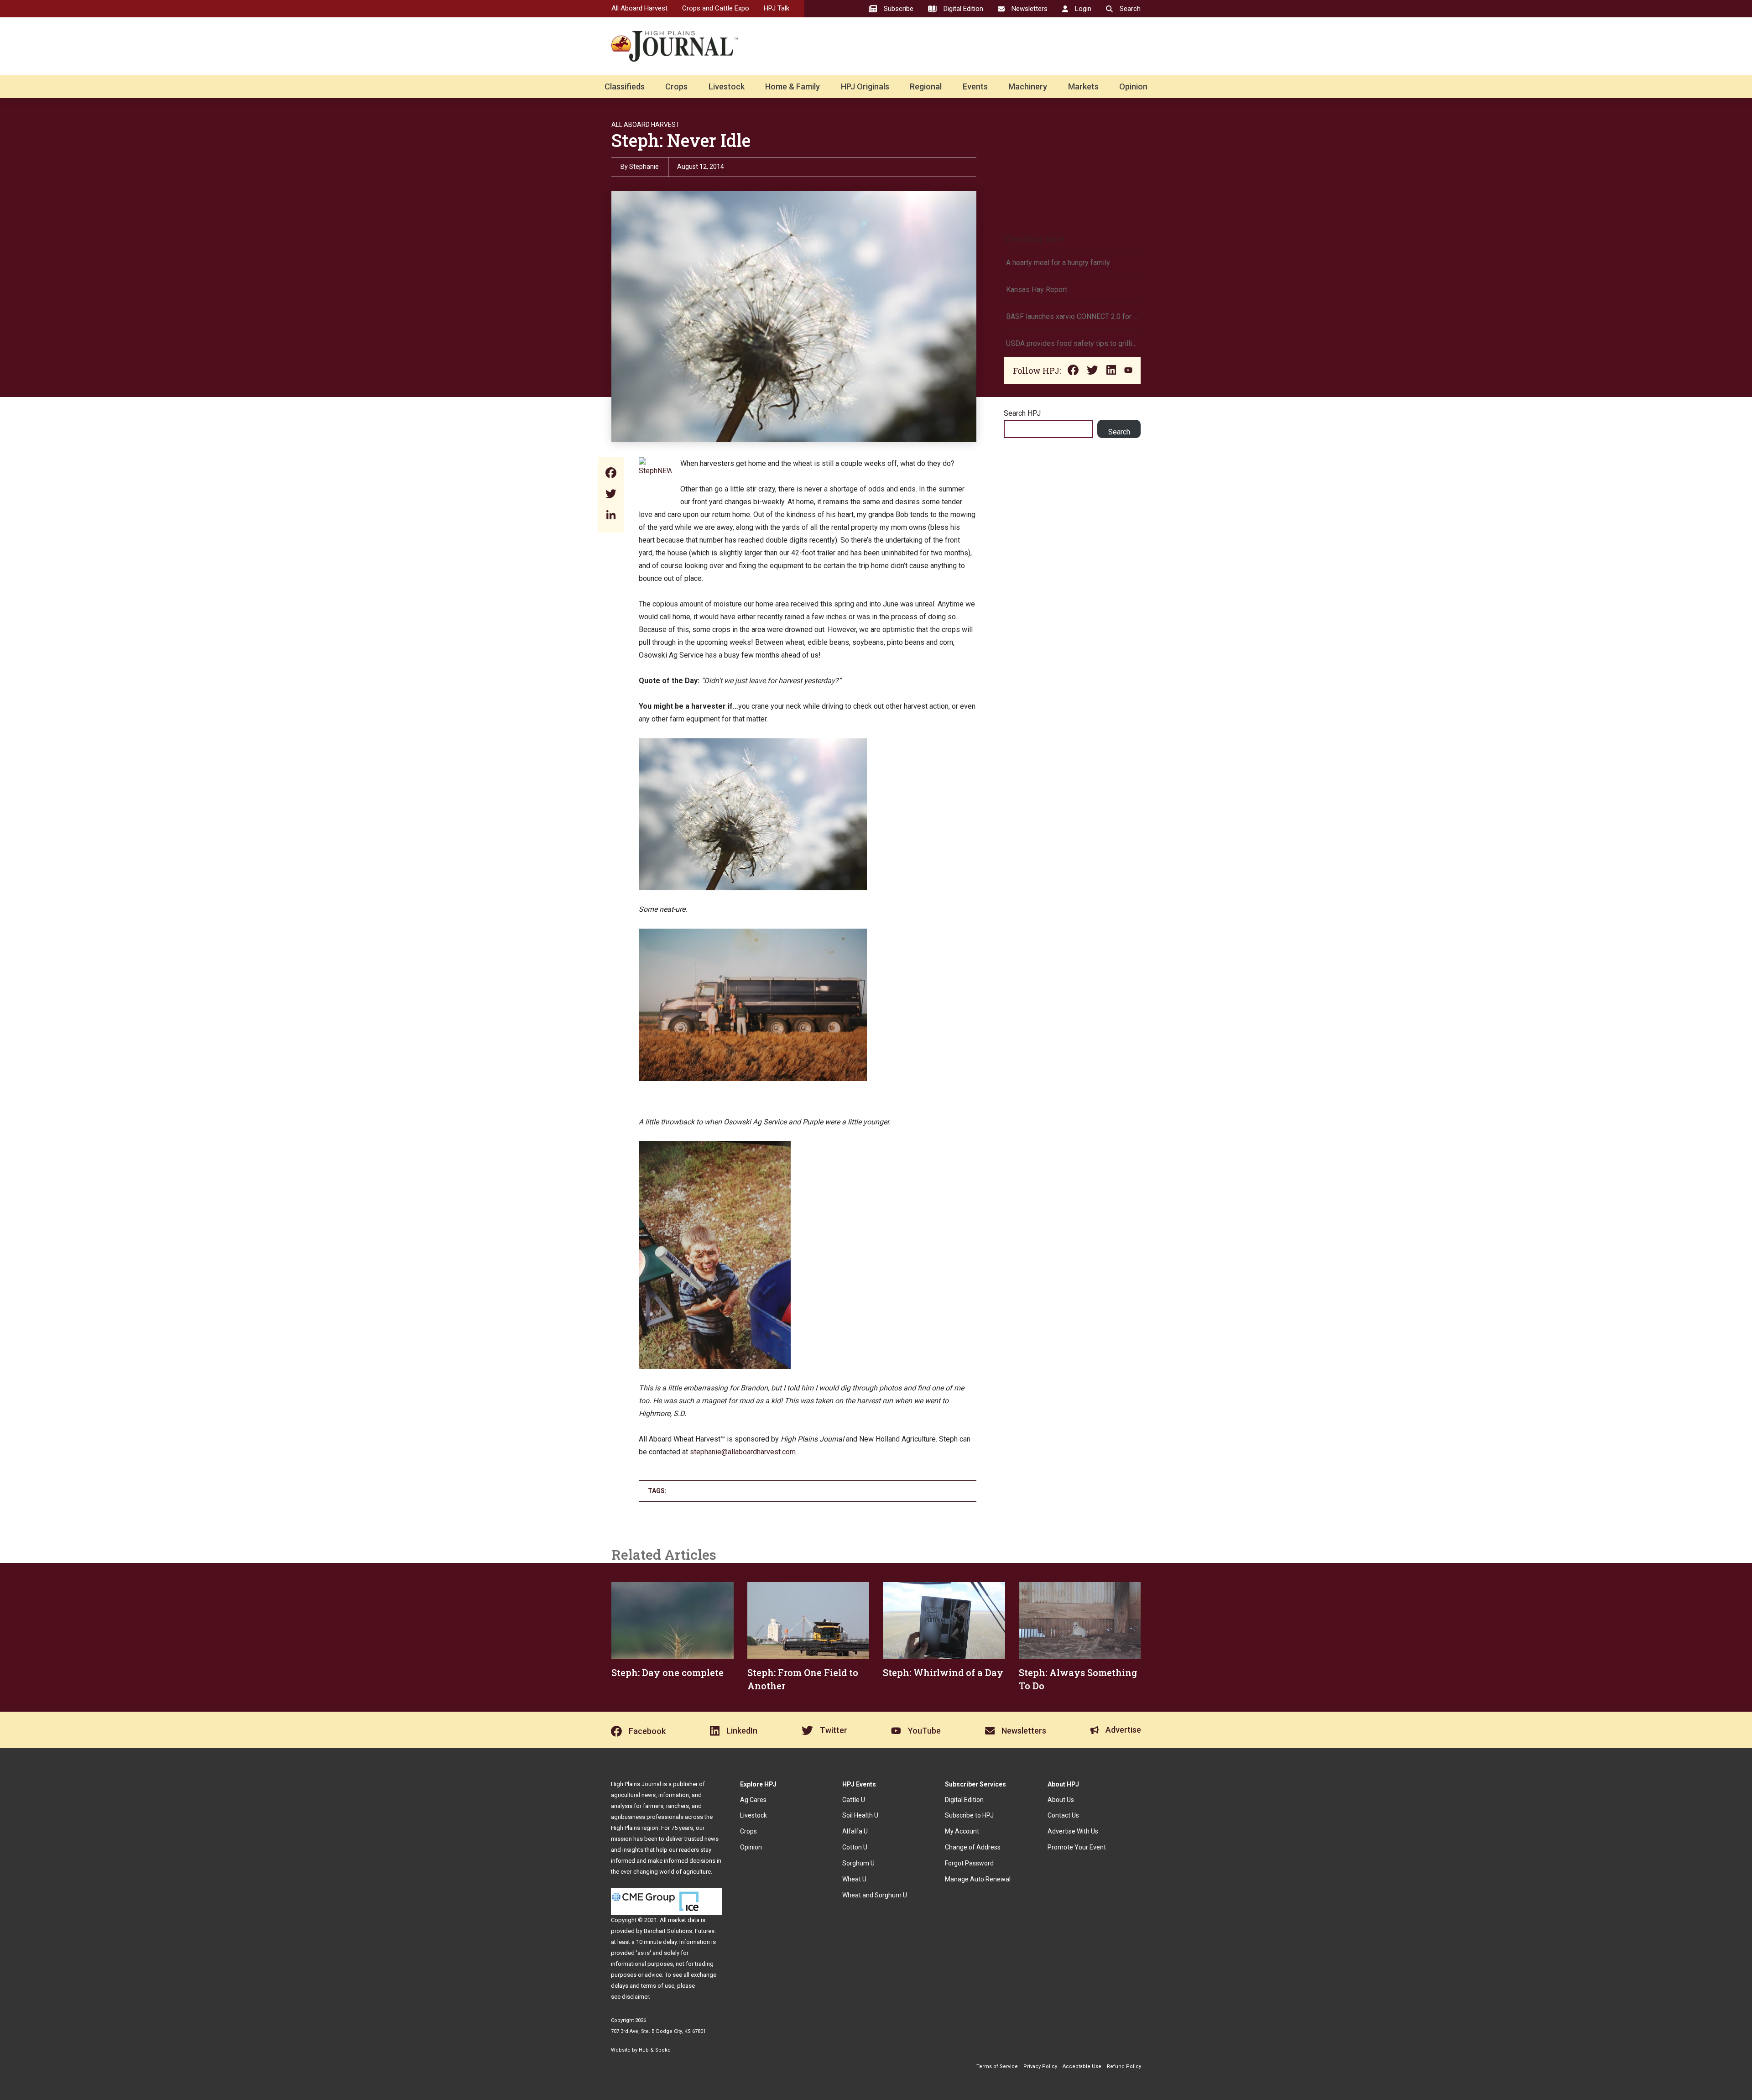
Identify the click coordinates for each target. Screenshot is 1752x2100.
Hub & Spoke (655, 2050)
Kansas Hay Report (1037, 290)
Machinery (1028, 86)
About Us (1061, 1800)
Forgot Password (969, 1863)
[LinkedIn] (611, 516)
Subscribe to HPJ (969, 1815)
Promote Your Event (1077, 1847)
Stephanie (644, 167)
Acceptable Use (1082, 2066)
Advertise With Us (1073, 1831)
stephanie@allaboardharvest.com (743, 1452)
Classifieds (625, 86)
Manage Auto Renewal (978, 1879)
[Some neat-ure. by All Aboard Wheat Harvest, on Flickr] (753, 744)
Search (1119, 432)
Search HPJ (1022, 413)
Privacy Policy (1040, 2066)
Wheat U (854, 1879)
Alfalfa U (855, 1831)
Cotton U (855, 1847)
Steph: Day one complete (667, 1672)
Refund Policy (1124, 2066)
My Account (962, 1831)
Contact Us (1063, 1815)
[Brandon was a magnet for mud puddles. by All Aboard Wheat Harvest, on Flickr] (715, 1147)
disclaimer (635, 1997)
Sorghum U (858, 1863)
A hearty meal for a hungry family (1059, 263)
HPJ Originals (865, 86)
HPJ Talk (777, 8)
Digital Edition (964, 1800)
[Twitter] (611, 495)
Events (975, 86)
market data (684, 1920)
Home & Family (793, 86)
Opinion (1133, 86)
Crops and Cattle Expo (716, 8)
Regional (926, 86)
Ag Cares (753, 1800)
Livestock (727, 86)
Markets (1083, 86)
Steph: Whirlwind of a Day (943, 1672)
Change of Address (973, 1847)
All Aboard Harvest (639, 8)
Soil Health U (860, 1815)
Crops (676, 86)
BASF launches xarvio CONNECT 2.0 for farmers (1072, 316)
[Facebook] (611, 474)
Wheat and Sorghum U (875, 1895)
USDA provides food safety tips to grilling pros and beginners (1072, 343)
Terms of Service (997, 2066)
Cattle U (854, 1800)
